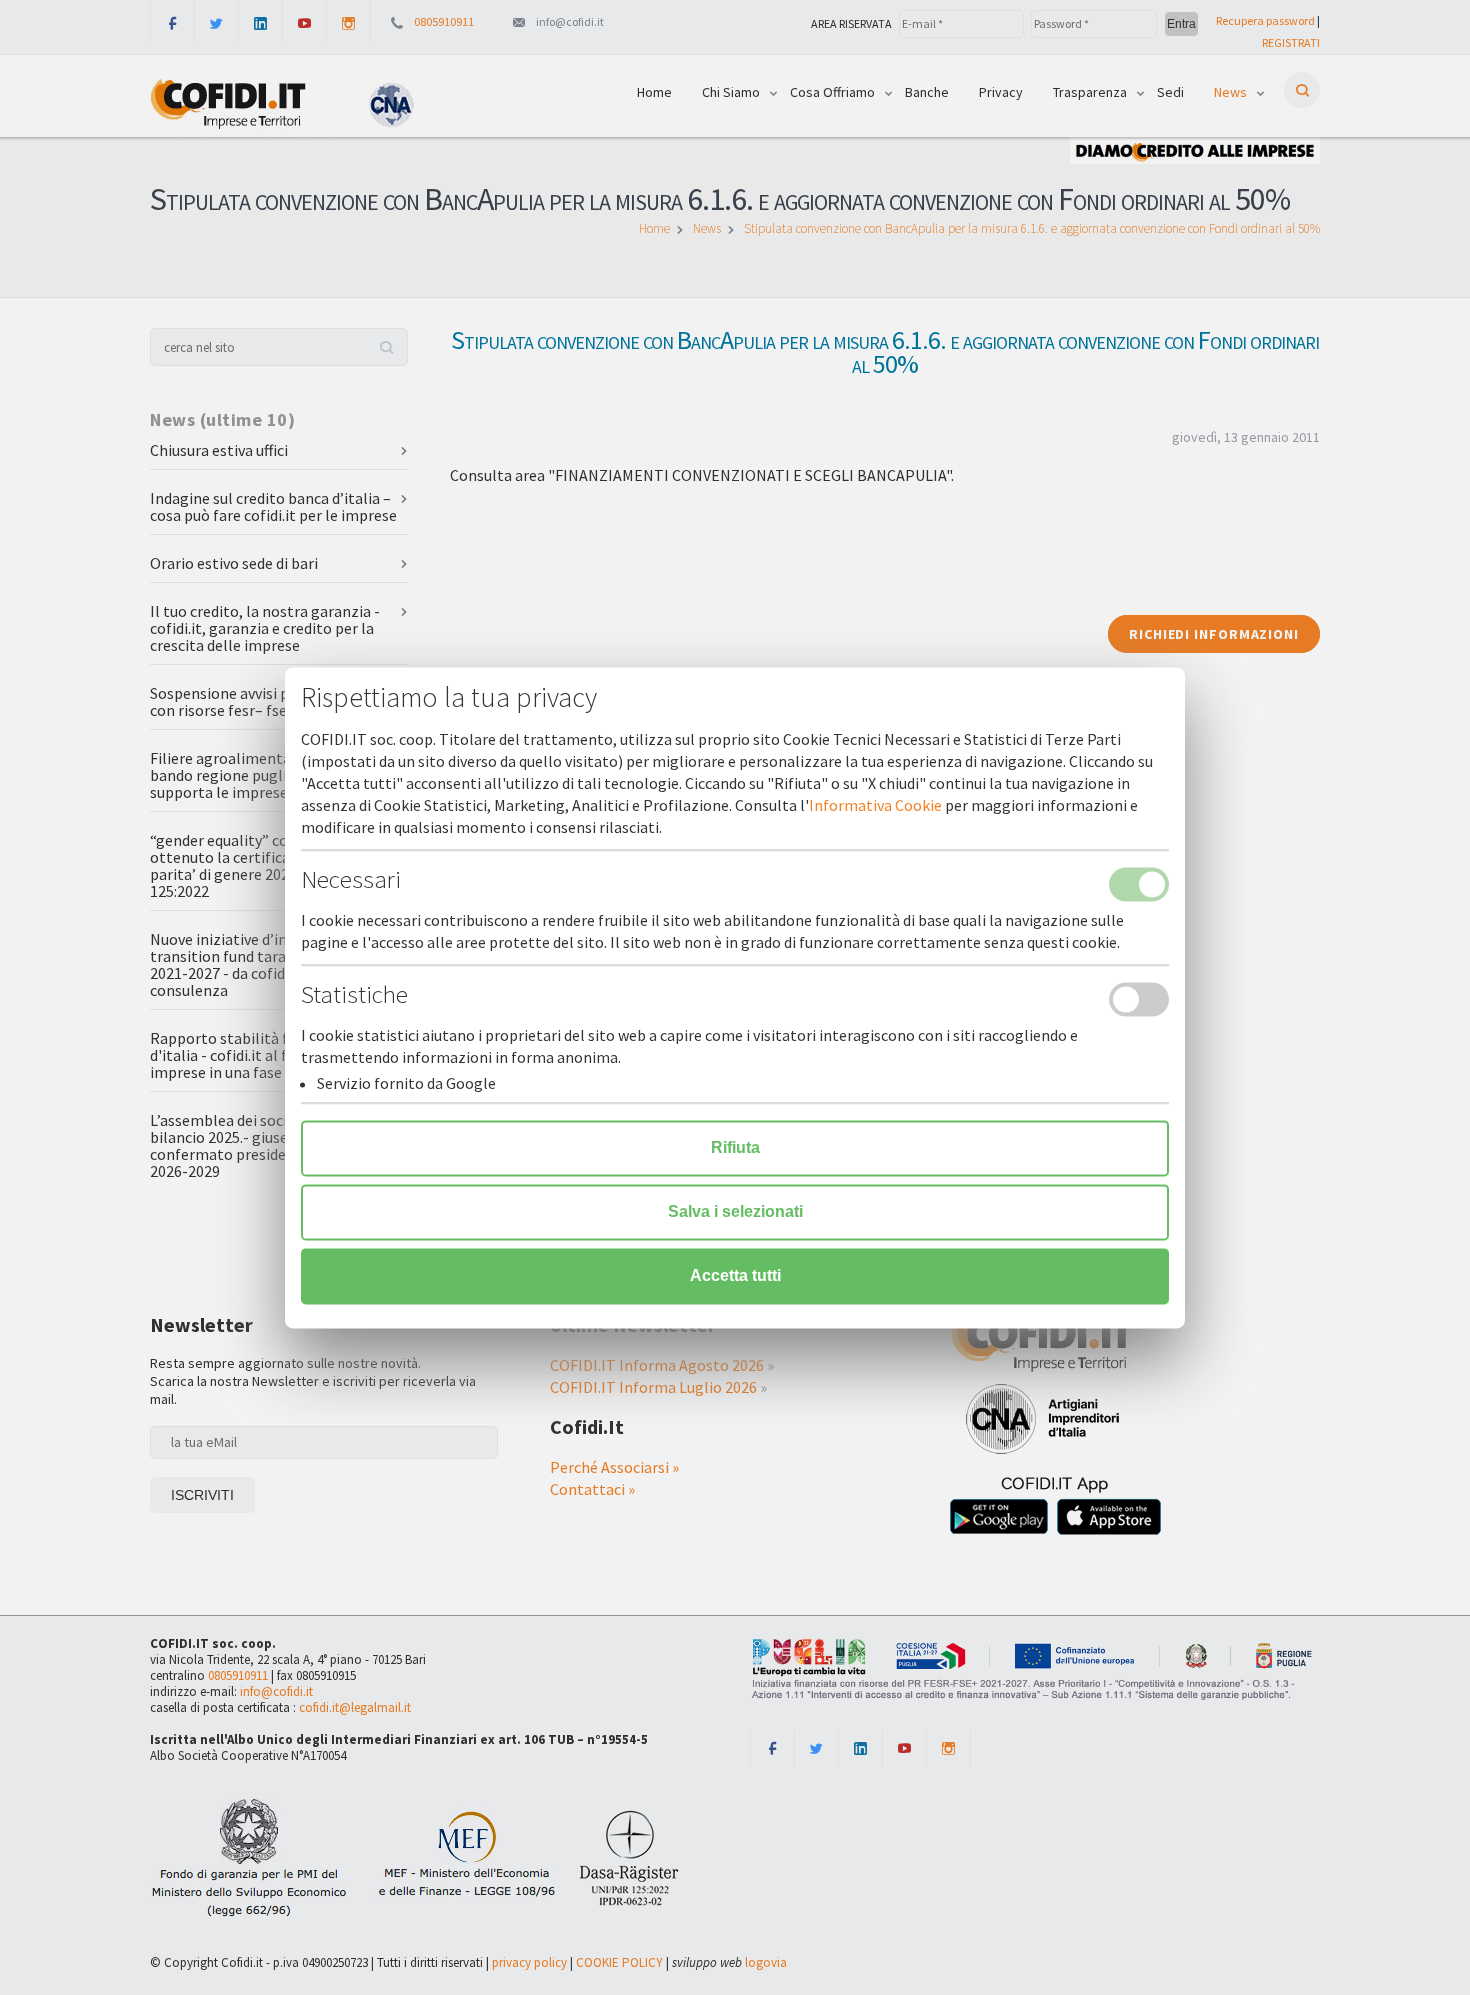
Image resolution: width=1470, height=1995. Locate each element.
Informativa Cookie (875, 805)
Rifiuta (735, 1147)
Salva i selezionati (735, 1211)
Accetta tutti (735, 1275)
